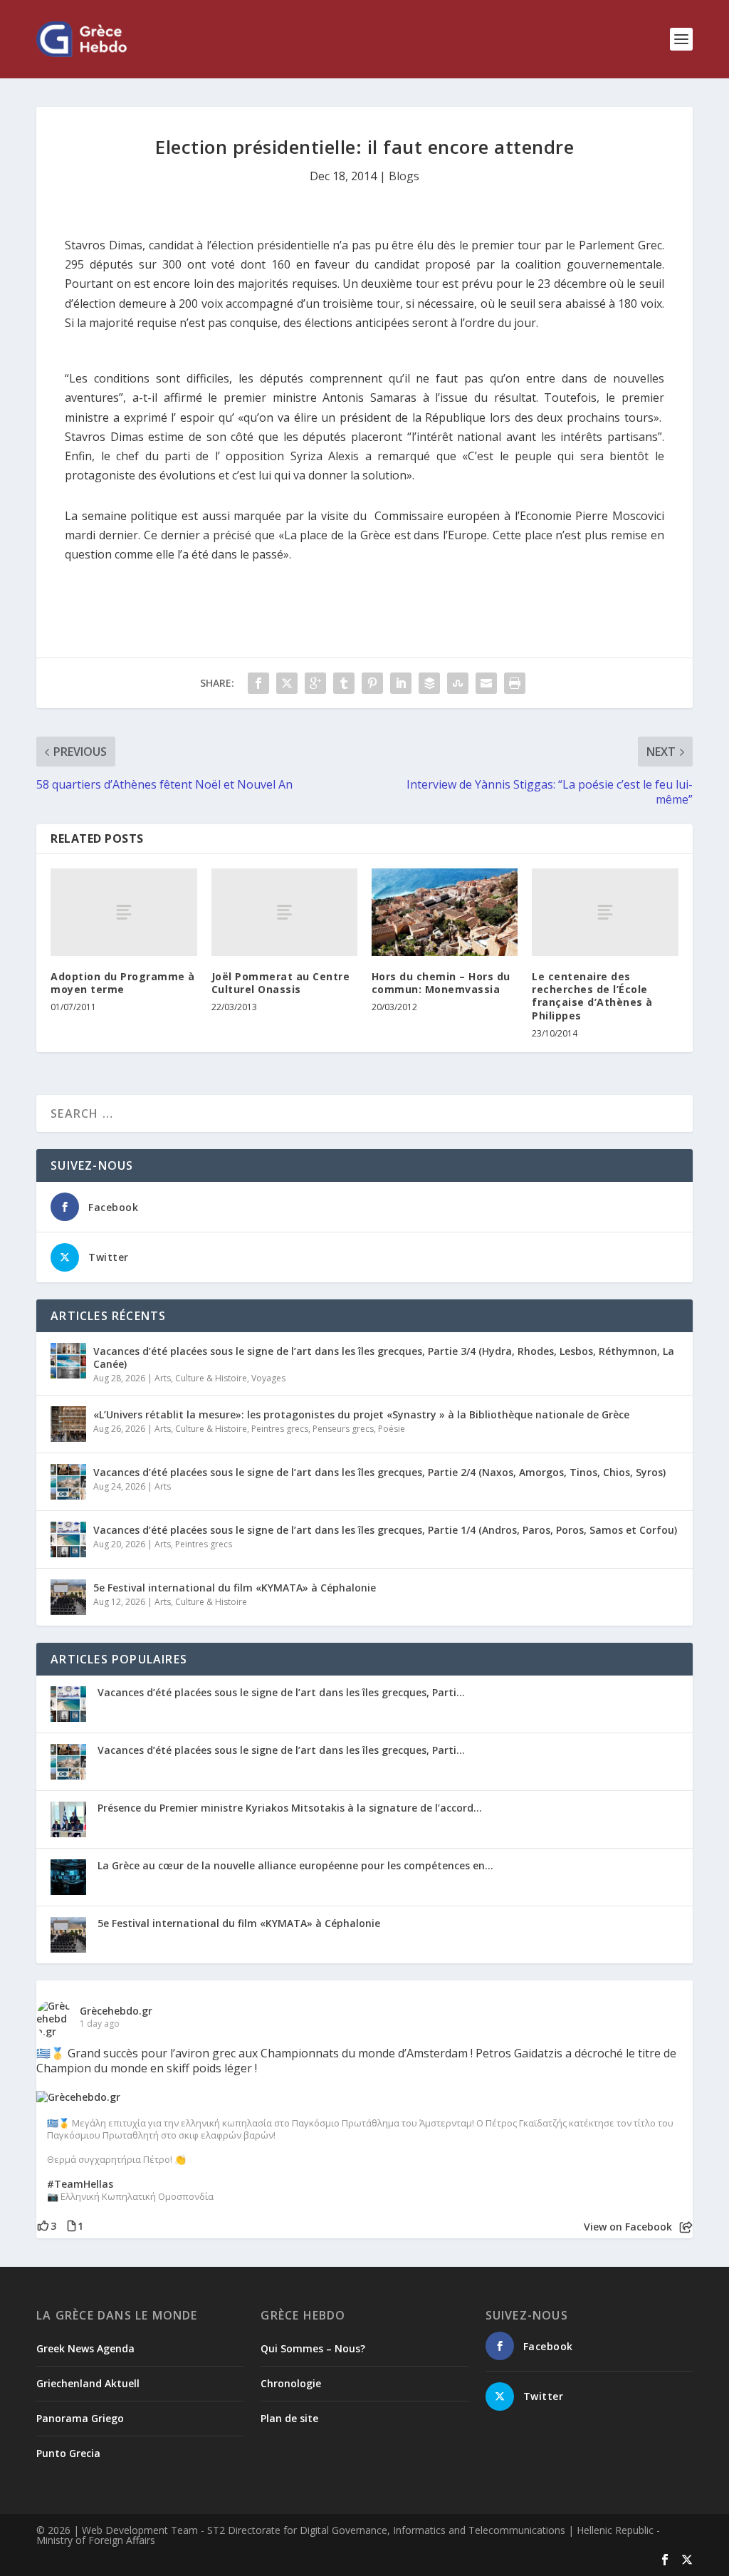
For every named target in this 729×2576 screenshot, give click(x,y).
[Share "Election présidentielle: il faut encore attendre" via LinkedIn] (401, 683)
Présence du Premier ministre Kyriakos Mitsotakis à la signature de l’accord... (290, 1808)
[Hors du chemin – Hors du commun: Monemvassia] (445, 912)
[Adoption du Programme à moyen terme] (124, 912)
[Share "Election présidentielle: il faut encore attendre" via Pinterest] (372, 683)
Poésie (392, 1429)
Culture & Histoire (211, 1378)
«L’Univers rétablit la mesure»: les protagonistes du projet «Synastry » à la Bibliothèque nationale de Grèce (361, 1414)
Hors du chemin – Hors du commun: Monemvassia (441, 983)
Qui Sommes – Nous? (313, 2348)
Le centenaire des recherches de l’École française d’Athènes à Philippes (592, 996)
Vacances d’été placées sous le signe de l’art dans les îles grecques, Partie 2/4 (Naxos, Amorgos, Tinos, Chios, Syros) (379, 1472)
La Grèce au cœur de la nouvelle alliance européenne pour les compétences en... (295, 1865)
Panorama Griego (80, 2418)
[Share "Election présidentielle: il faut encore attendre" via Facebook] (258, 683)
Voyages (268, 1378)
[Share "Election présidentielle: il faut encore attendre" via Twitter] (287, 683)
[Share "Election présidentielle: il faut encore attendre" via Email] (486, 683)
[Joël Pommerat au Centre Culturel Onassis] (284, 912)
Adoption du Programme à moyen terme (123, 983)
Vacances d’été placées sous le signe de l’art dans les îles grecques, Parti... (281, 1692)
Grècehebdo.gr (116, 2011)
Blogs (404, 176)
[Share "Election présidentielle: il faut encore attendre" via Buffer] (429, 683)
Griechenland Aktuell (88, 2383)
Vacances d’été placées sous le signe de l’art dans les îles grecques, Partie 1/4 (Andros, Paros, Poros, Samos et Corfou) (385, 1530)
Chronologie (291, 2383)
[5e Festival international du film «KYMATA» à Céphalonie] (68, 1597)
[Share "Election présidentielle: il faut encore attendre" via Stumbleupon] (458, 683)
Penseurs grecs (343, 1429)
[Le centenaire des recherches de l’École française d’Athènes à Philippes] (605, 912)
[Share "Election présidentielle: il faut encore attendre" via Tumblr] (344, 683)
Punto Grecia (68, 2453)
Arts (163, 1378)
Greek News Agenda (85, 2348)
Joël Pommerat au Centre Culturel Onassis (281, 983)
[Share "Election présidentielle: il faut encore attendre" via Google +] (315, 683)
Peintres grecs (280, 1429)
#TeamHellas (80, 2184)
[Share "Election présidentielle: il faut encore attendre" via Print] (515, 683)
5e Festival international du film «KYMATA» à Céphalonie (235, 1588)
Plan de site (289, 2418)
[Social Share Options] (686, 2227)
